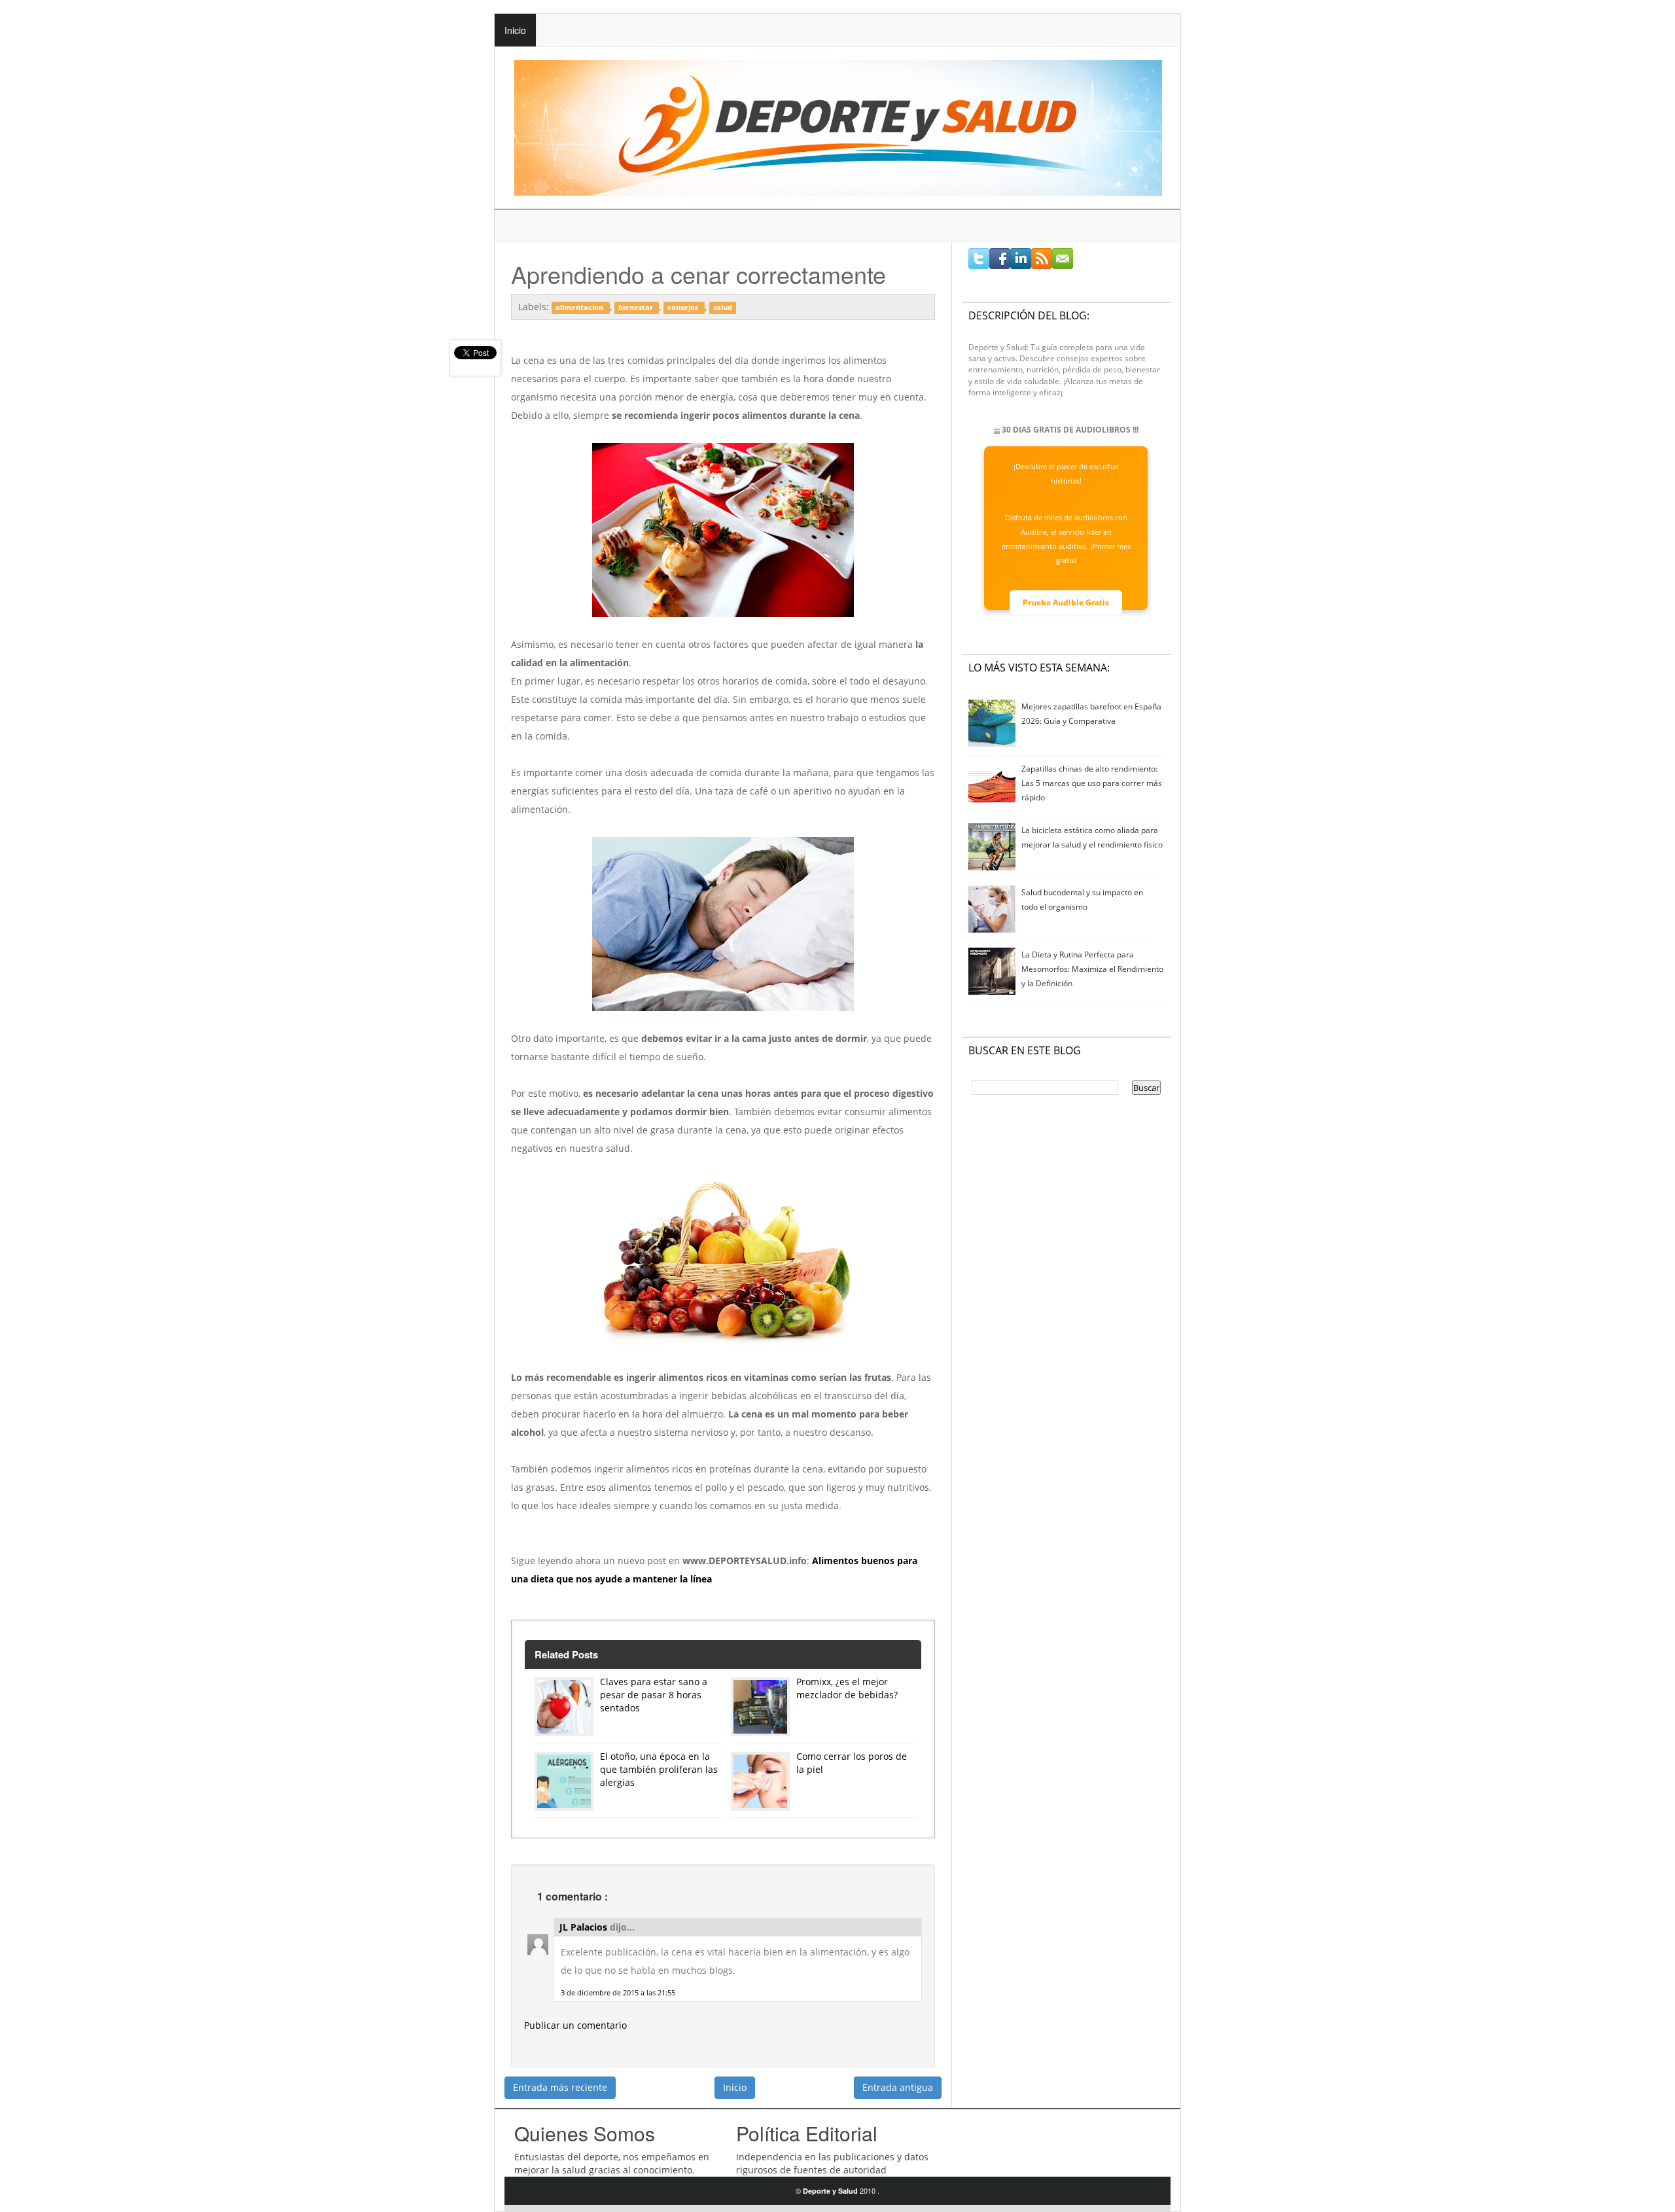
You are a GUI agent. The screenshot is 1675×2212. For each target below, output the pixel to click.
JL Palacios (585, 1927)
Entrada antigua (898, 2087)
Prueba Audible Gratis (1066, 602)
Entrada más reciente (560, 2087)
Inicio (515, 30)
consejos (684, 308)
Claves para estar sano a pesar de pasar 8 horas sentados (654, 1695)
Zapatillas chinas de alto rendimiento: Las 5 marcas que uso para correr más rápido (1092, 783)
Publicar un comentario (575, 2025)
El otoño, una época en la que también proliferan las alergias (659, 1769)
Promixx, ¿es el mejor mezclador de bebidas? (847, 1688)
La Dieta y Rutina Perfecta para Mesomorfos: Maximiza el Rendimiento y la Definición (1092, 969)
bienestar (637, 308)
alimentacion (580, 308)
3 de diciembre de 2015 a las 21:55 (618, 1992)
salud (723, 308)
